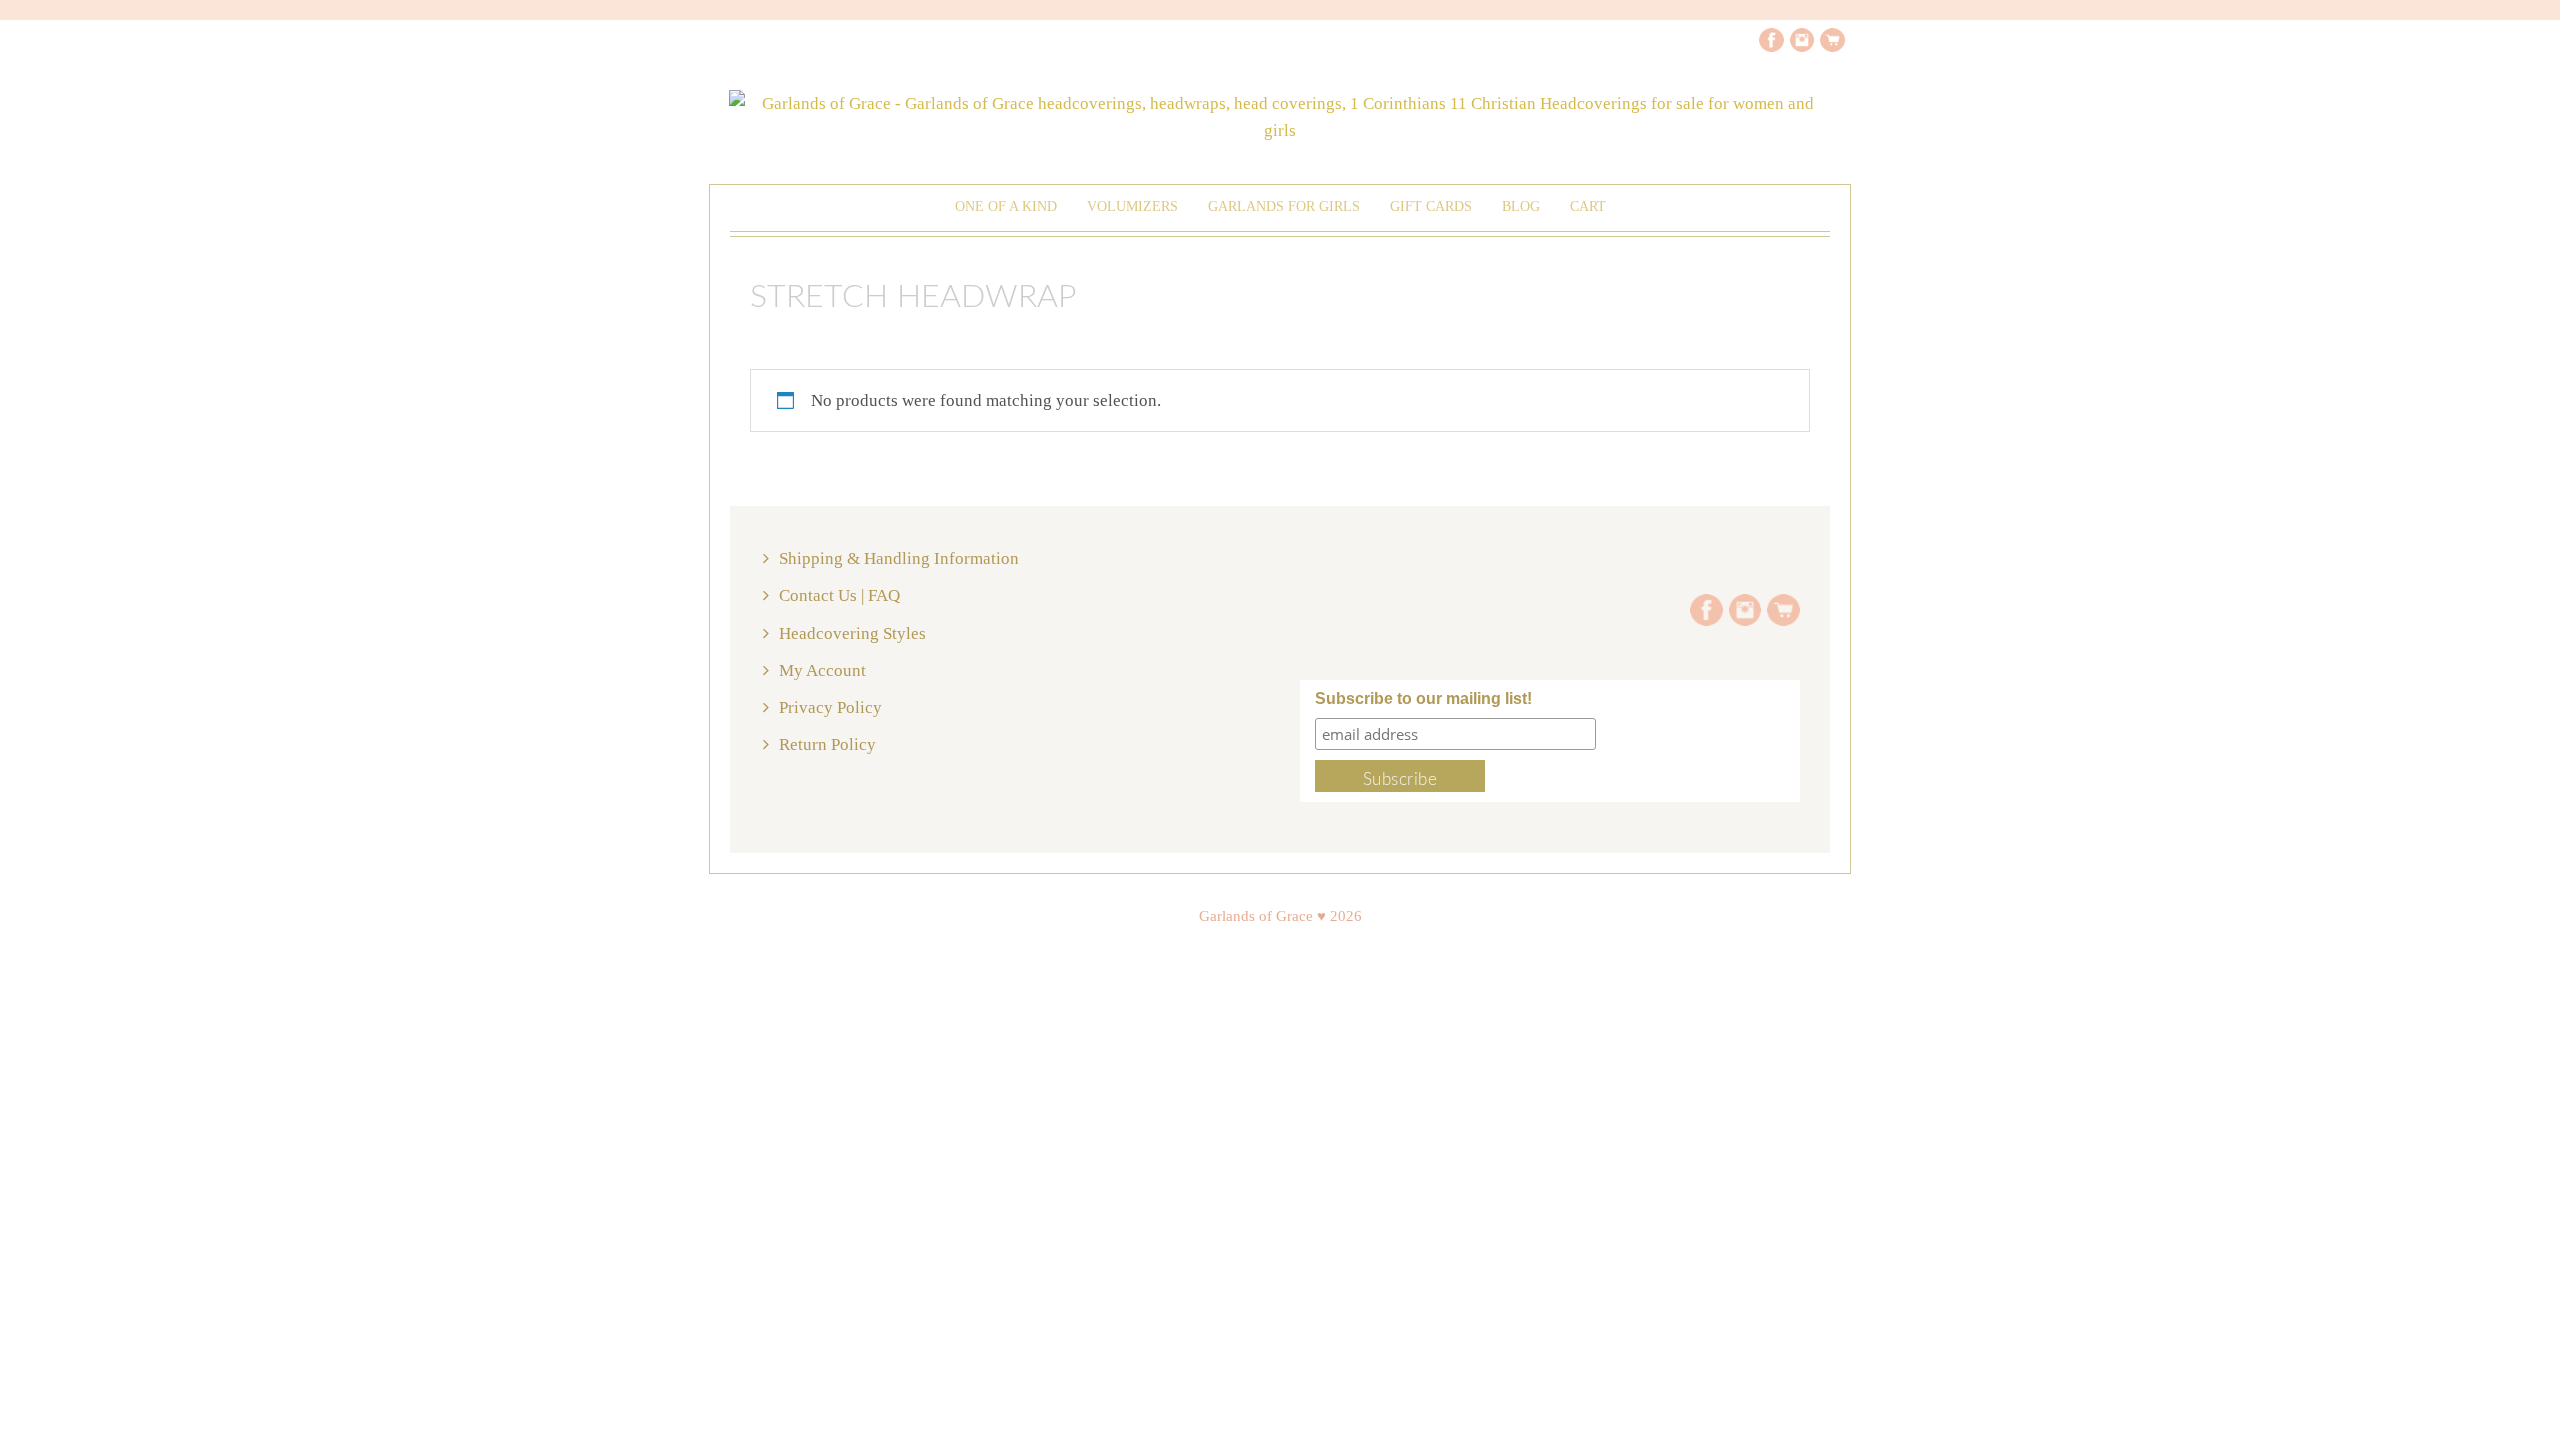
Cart (1588, 206)
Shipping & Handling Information (899, 558)
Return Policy (827, 744)
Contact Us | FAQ (839, 595)
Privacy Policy (830, 707)
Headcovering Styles (852, 633)
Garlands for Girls (1284, 206)
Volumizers (1132, 206)
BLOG (1521, 206)
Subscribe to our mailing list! (1423, 698)
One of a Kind (1006, 206)
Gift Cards (1431, 206)
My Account (822, 670)
